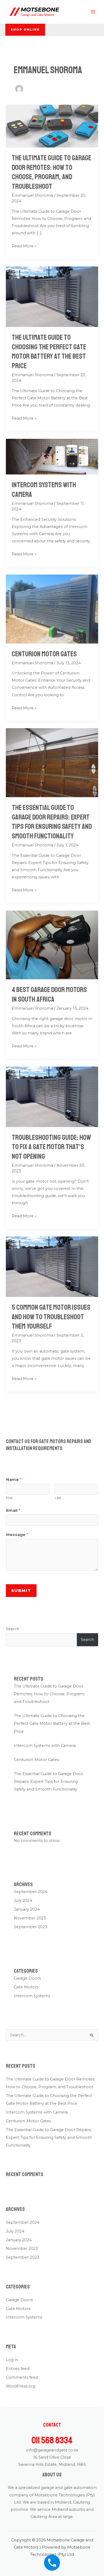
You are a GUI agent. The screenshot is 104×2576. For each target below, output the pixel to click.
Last (58, 1498)
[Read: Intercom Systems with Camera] (52, 456)
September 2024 (31, 1892)
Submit (21, 1591)
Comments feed (22, 2377)
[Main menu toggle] (93, 12)
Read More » (24, 245)
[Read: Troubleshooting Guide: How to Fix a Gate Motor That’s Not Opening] (52, 1096)
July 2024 (23, 1901)
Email (13, 1510)
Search (13, 1629)
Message (17, 1535)
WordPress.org (21, 2386)
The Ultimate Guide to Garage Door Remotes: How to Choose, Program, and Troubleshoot (51, 172)
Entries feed (18, 2369)
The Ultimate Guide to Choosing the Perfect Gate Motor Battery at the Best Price (49, 352)
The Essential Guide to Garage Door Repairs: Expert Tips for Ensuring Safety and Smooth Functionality (52, 822)
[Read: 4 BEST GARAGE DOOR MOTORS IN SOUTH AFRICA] (52, 945)
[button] (25, 30)
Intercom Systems (32, 1996)
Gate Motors (26, 1987)
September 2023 (31, 1927)
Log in (12, 2360)
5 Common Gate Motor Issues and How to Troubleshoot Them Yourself (51, 1317)
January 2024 (27, 1909)
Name (14, 1480)
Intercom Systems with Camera (45, 1746)
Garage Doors (27, 1978)
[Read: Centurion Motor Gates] (52, 609)
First (9, 1498)
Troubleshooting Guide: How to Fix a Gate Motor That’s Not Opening (51, 1147)
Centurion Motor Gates (44, 654)
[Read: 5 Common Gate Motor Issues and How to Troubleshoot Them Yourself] (52, 1266)
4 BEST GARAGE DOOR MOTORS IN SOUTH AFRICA (49, 994)
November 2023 (30, 1918)
